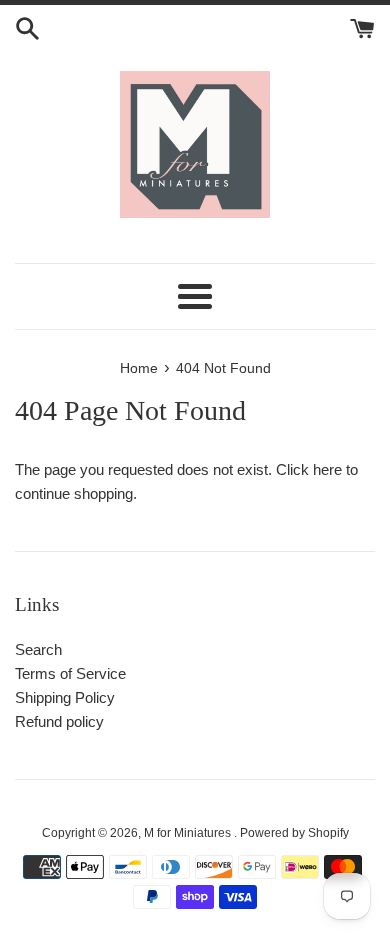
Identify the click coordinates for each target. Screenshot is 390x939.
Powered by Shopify (294, 833)
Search (38, 649)
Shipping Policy (65, 697)
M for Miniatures (189, 833)
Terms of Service (70, 673)
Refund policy (59, 721)
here (327, 469)
